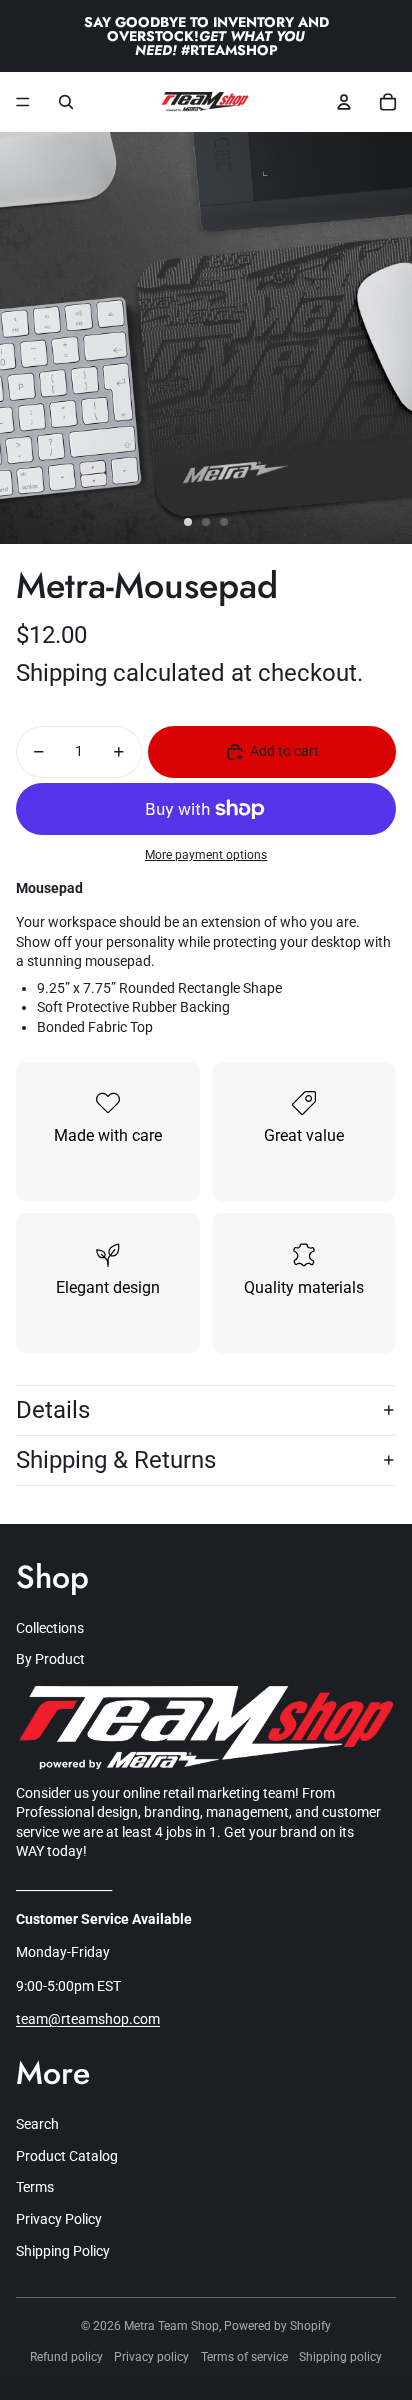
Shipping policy (340, 2357)
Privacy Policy (59, 2219)
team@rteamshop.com (88, 2019)
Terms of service (244, 2357)
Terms (35, 2187)
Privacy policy (151, 2357)
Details (53, 1410)
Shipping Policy (63, 2251)
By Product (50, 1659)
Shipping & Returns (116, 1460)
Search (37, 2124)
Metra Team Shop (171, 2326)
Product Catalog (67, 2156)
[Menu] (23, 102)
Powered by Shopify (277, 2326)
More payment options (206, 855)
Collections (50, 1628)
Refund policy (66, 2357)
